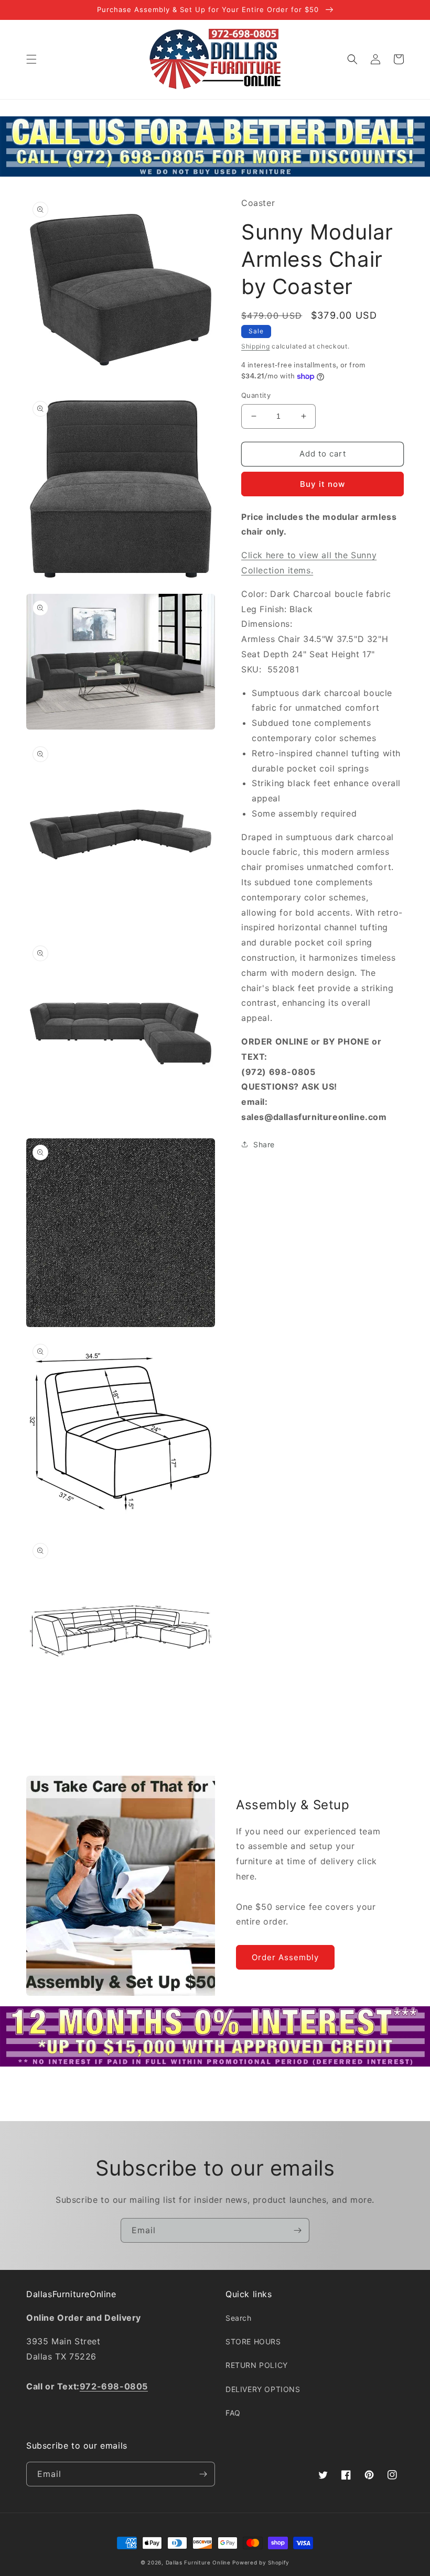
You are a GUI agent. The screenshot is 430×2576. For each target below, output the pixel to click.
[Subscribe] (297, 2230)
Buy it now (322, 484)
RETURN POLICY (257, 2365)
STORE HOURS (253, 2341)
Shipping (256, 346)
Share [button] (264, 1144)
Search (239, 2318)
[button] (31, 59)
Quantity (256, 395)
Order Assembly (285, 1957)
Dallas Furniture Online (198, 2562)
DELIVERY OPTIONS (263, 2389)
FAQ (233, 2413)
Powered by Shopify (261, 2562)
